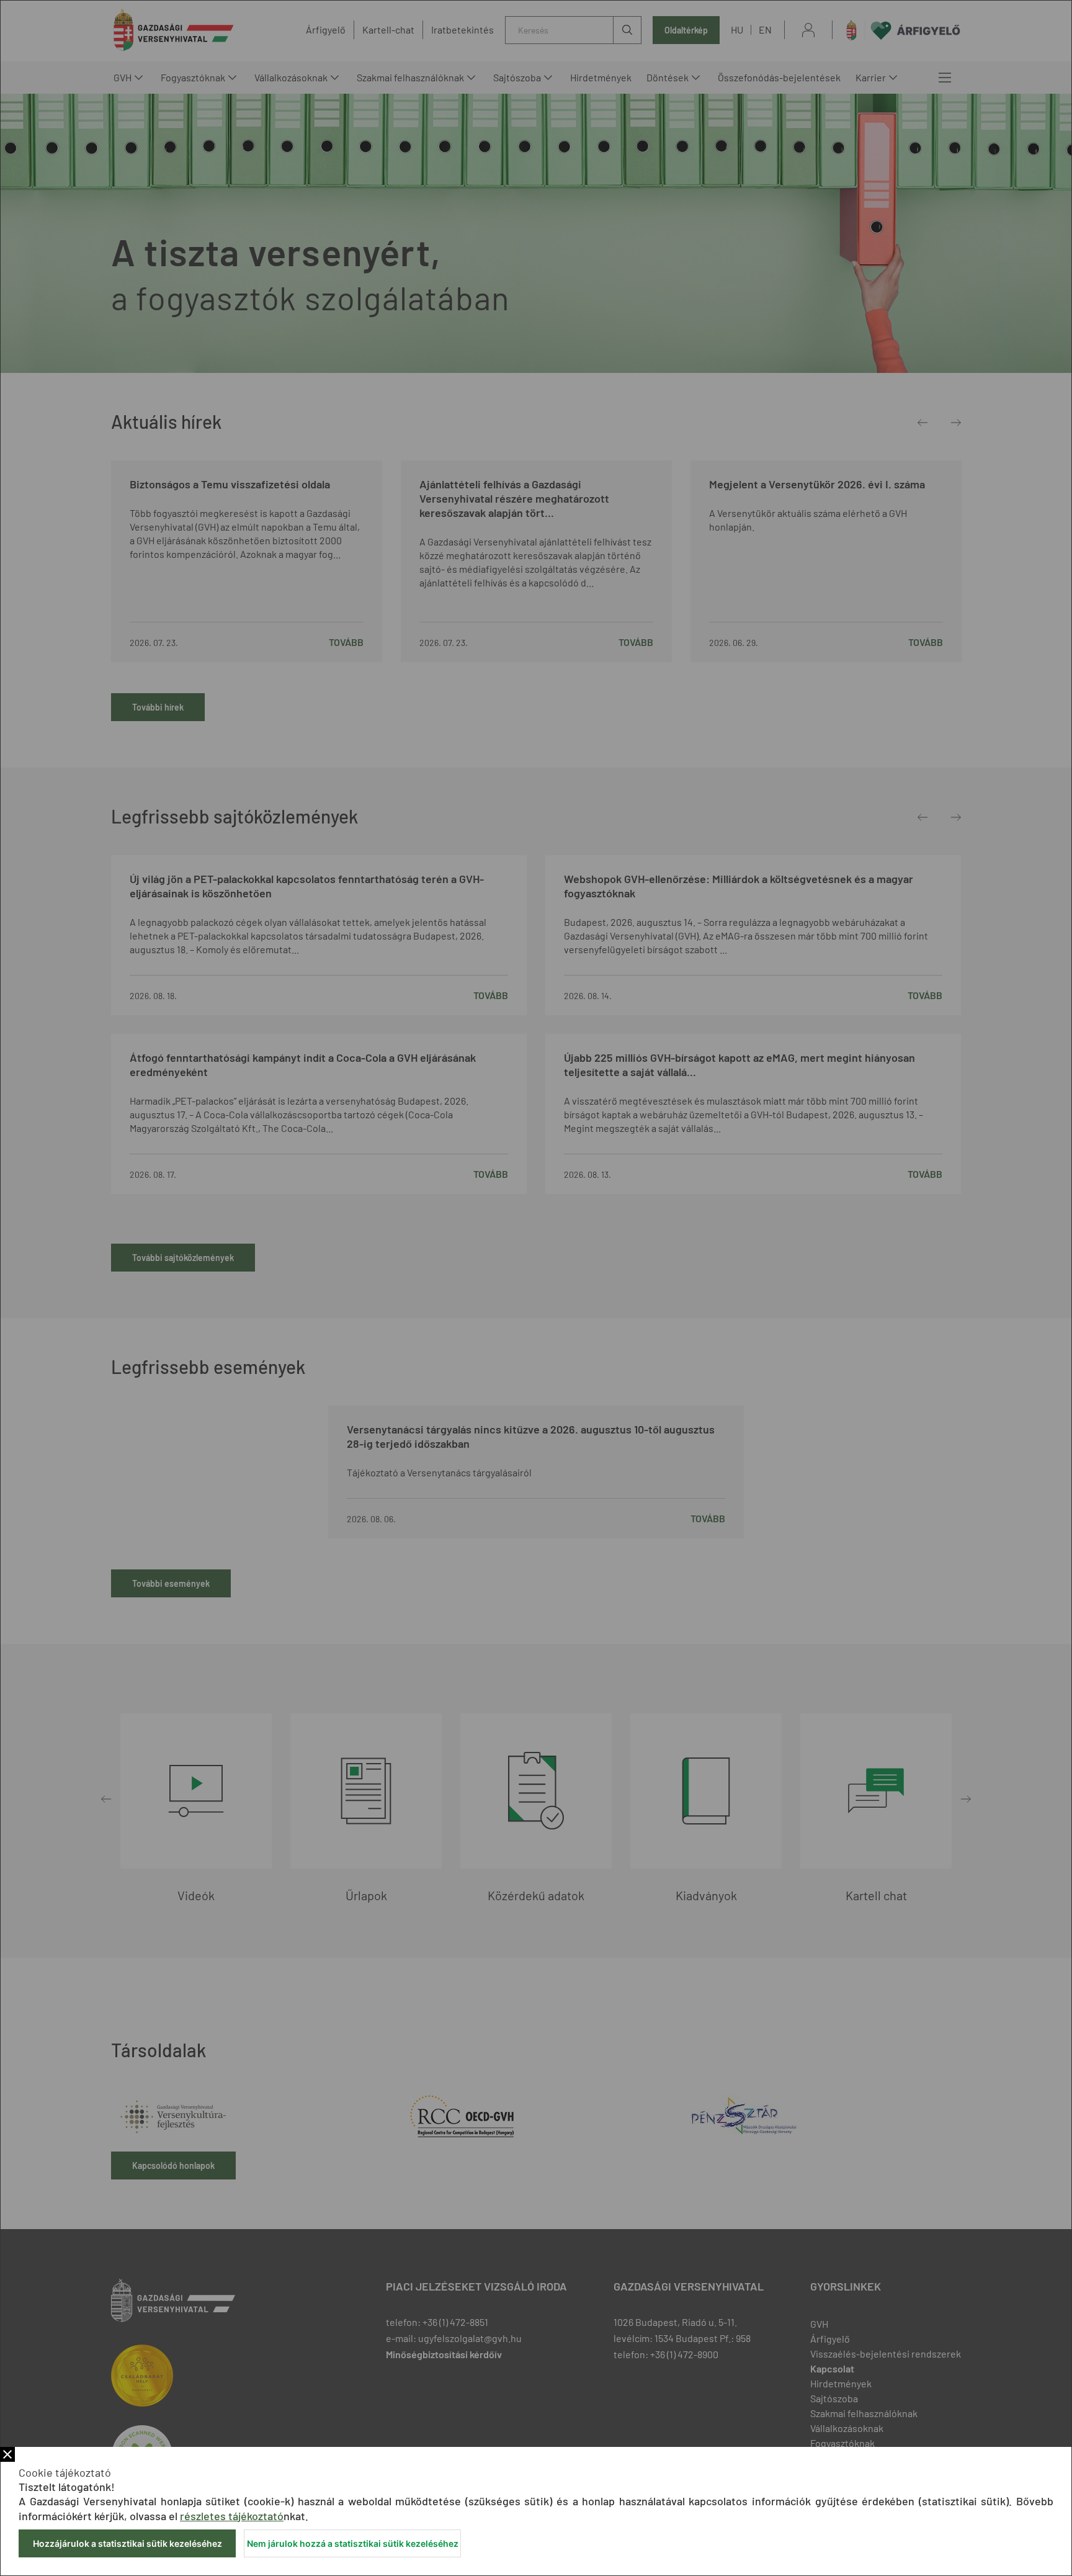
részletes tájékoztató (232, 2516)
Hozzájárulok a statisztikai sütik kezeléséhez (127, 2543)
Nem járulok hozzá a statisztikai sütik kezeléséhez (353, 2543)
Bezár (7, 2454)
